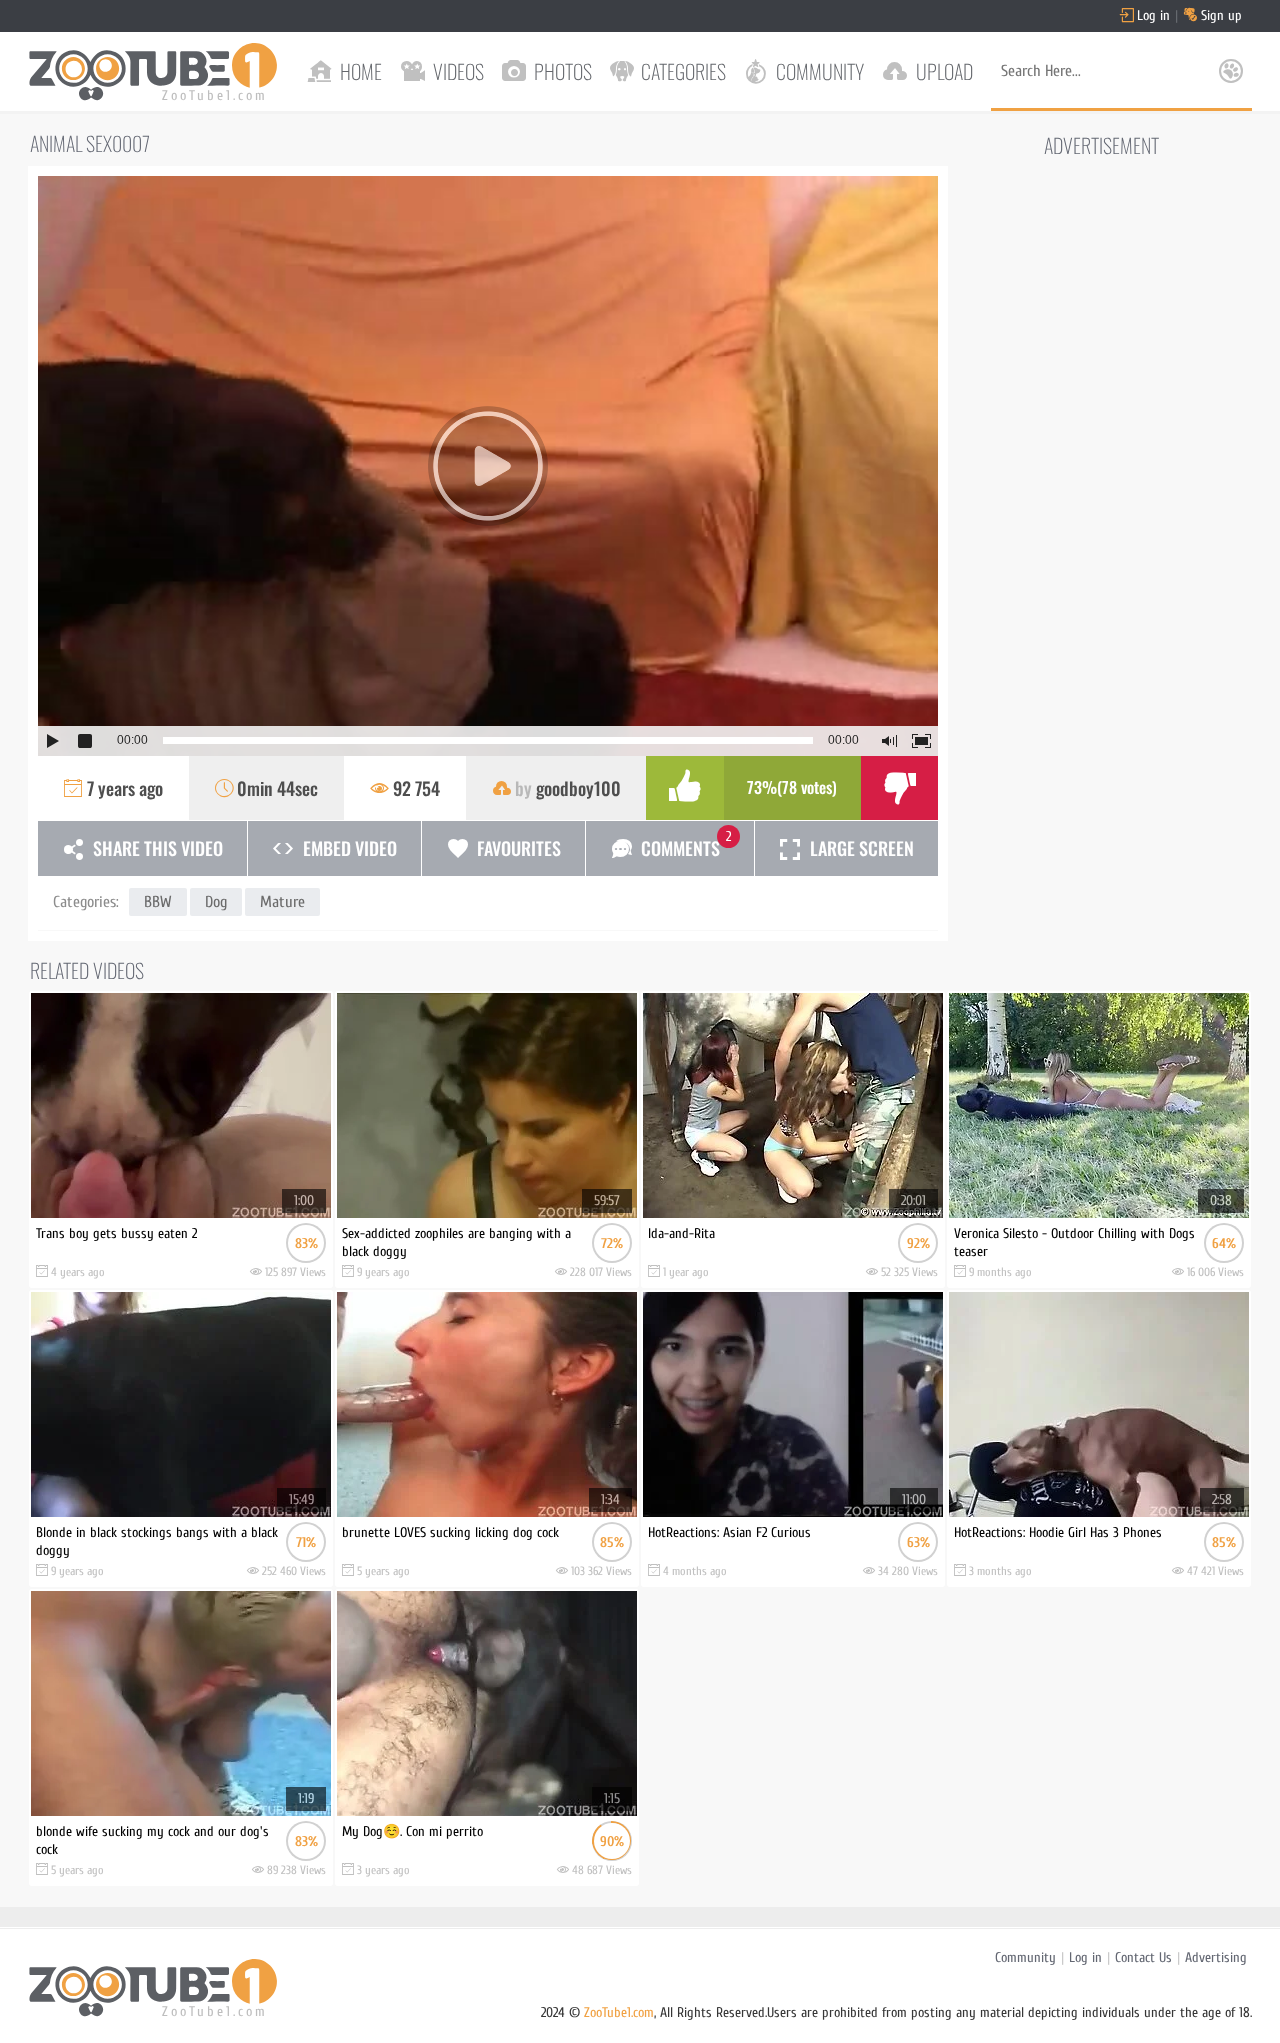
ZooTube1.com (619, 2012)
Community (1025, 1957)
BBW (158, 902)
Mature (282, 902)
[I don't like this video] (899, 788)
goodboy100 (578, 788)
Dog (216, 902)
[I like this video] (684, 788)
